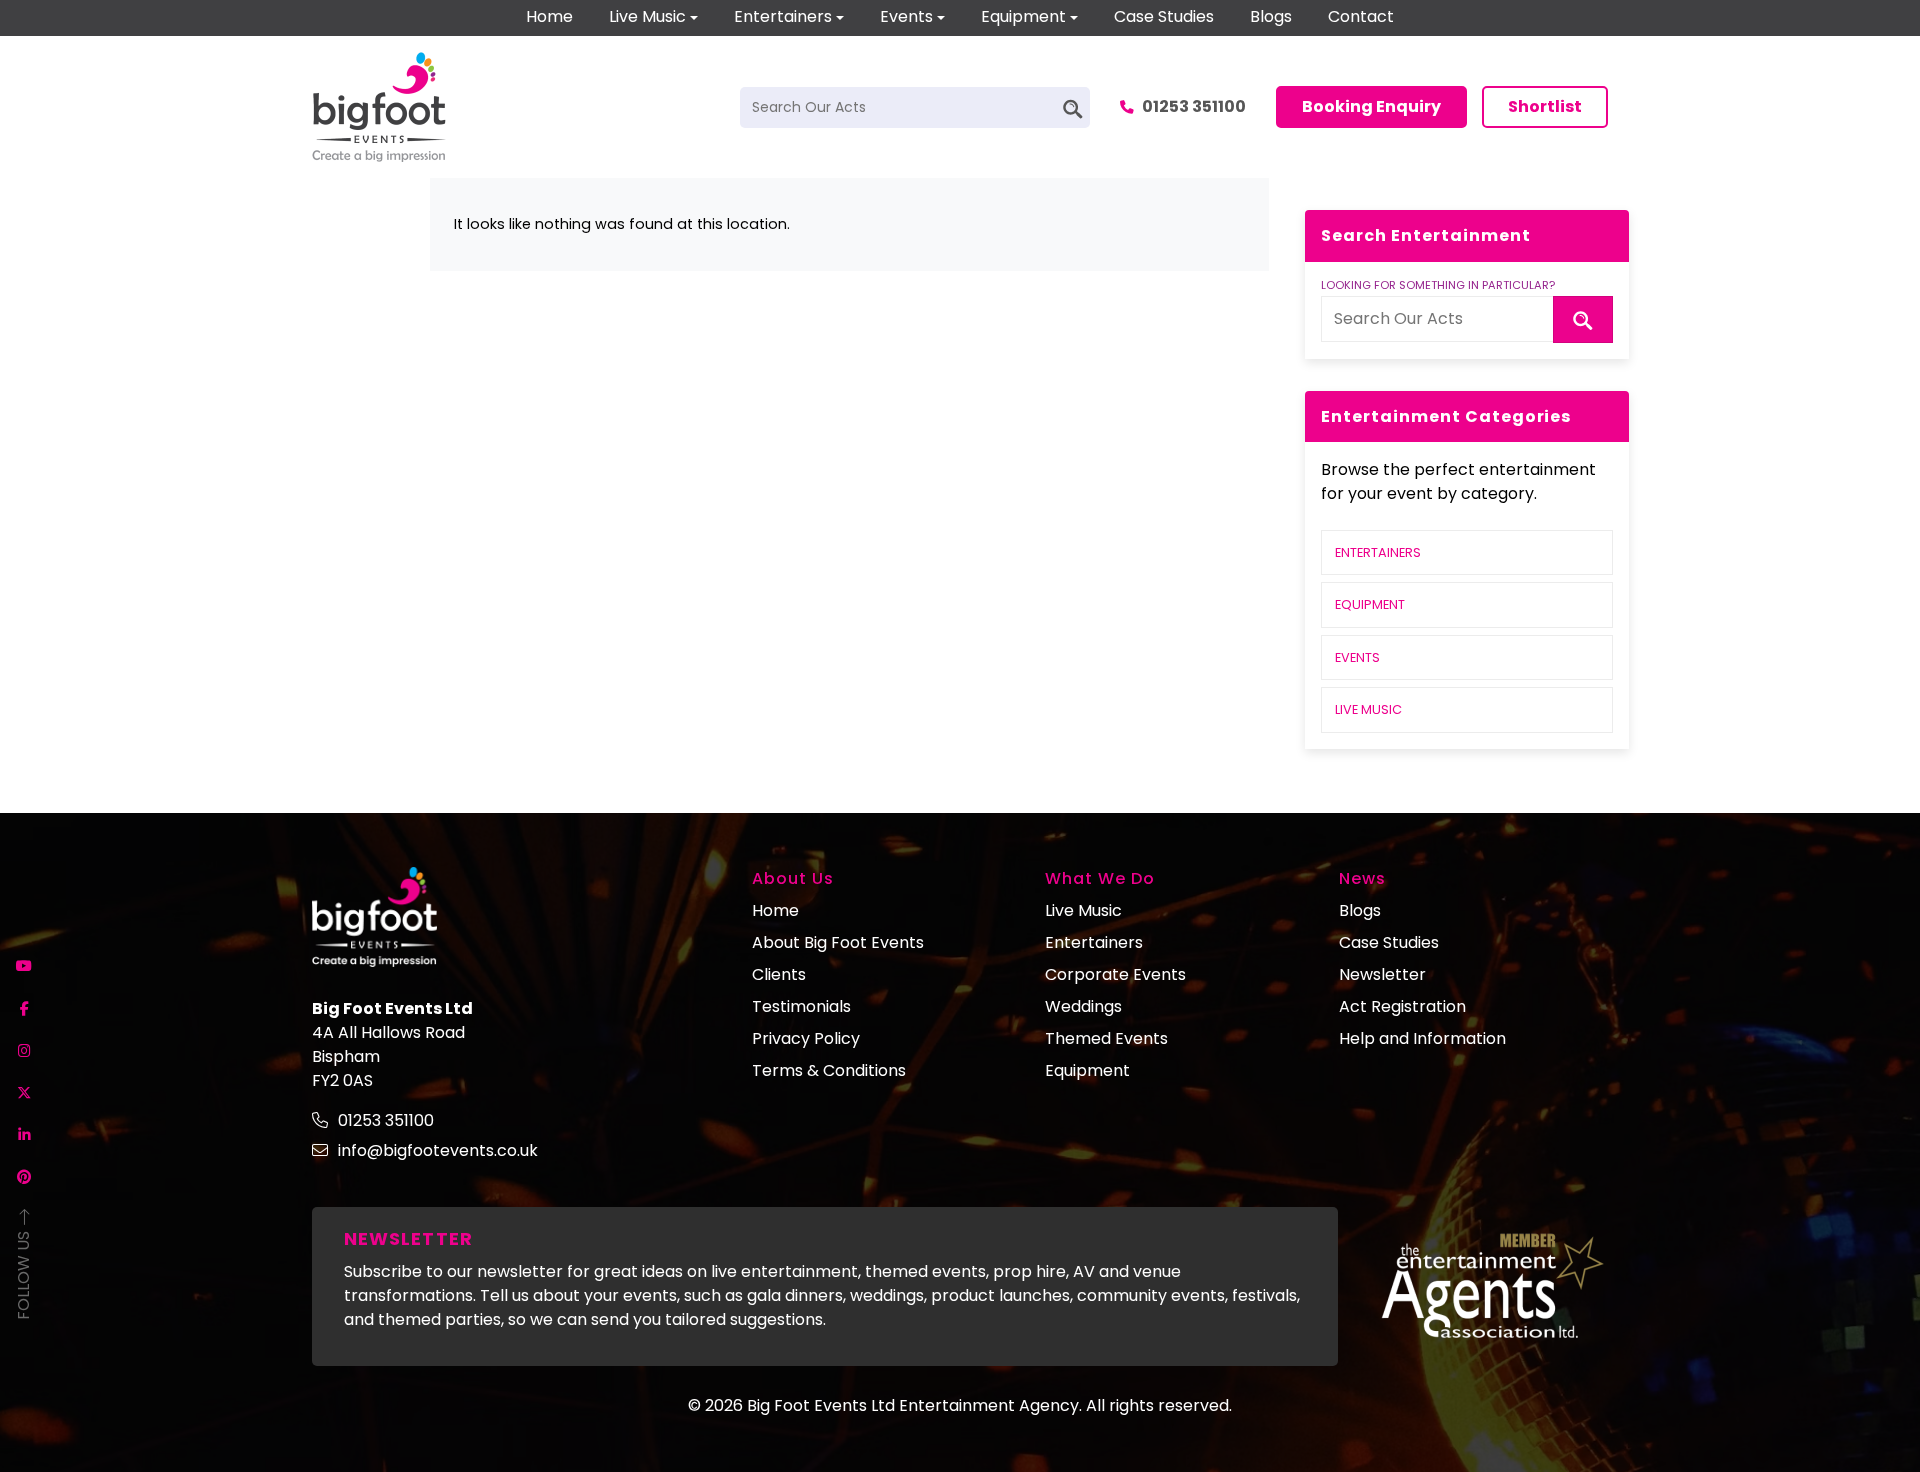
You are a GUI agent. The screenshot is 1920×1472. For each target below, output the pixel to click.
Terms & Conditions (829, 1070)
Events (906, 16)
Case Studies (1164, 16)
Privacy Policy (806, 1038)
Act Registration (1402, 1006)
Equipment (1023, 16)
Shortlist (1545, 106)
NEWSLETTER (408, 1238)
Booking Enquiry (1371, 106)
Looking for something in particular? (1438, 285)
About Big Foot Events (838, 942)
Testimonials (801, 1006)
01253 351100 (1194, 106)
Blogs (1271, 16)
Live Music (647, 16)
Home (549, 16)
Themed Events (1106, 1038)
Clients (779, 974)
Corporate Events (1115, 974)
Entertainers (783, 16)
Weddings (1083, 1006)
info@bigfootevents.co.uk (438, 1150)
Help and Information (1422, 1038)
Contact (1361, 16)
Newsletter (1382, 974)
